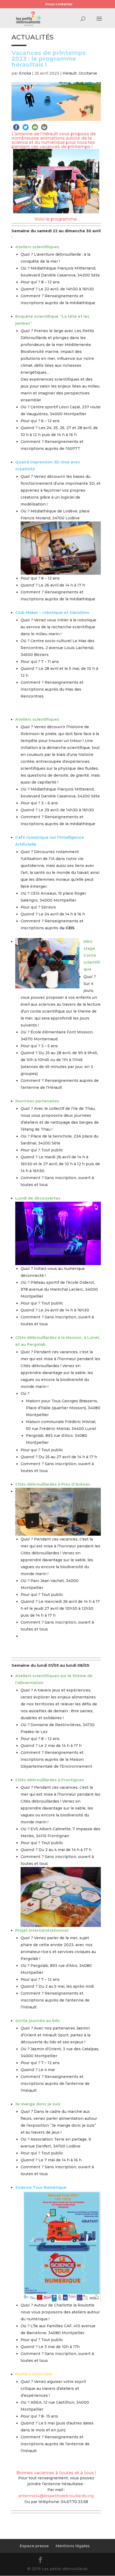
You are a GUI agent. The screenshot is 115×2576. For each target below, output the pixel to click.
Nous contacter (59, 4)
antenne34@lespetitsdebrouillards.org (56, 2496)
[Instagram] (79, 2561)
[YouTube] (67, 2561)
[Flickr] (54, 2561)
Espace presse (34, 2546)
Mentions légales (73, 2546)
